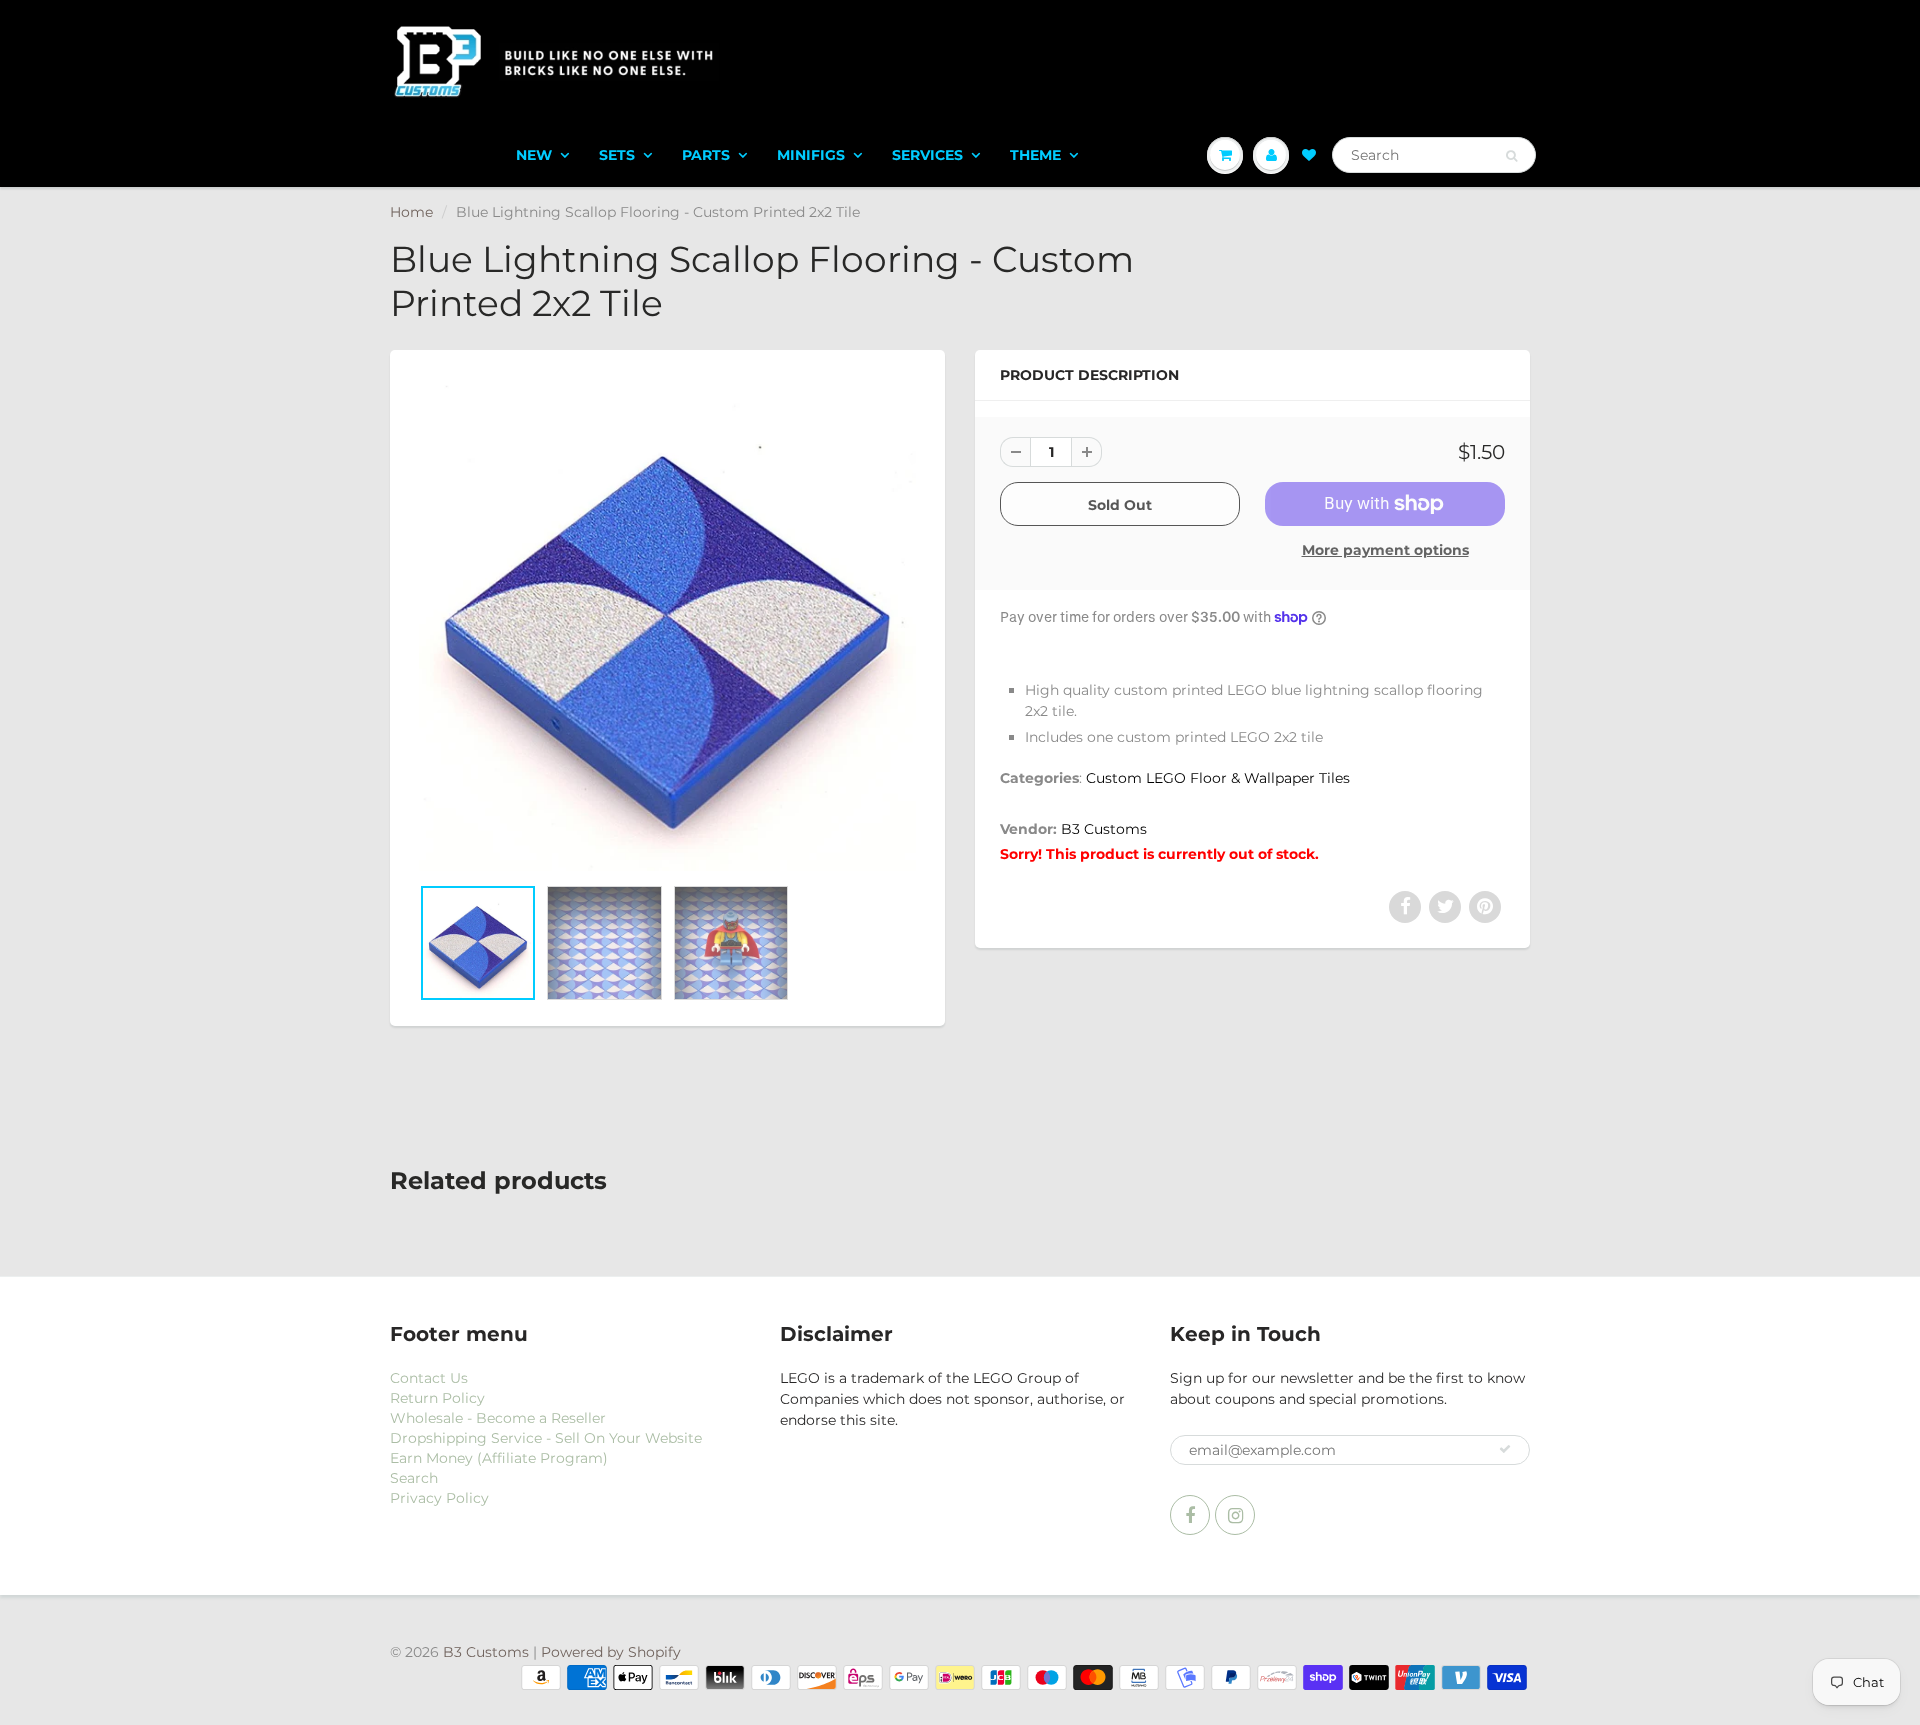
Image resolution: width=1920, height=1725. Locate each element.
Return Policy (437, 1398)
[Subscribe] (1505, 1449)
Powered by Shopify (611, 1652)
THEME (1035, 155)
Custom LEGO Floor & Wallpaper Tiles (1218, 778)
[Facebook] (1190, 1515)
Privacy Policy (439, 1498)
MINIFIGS (811, 155)
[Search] (1511, 156)
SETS (617, 155)
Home (411, 212)
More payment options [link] (1385, 550)
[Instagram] (1235, 1515)
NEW (534, 155)
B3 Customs (1104, 829)
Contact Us (429, 1378)
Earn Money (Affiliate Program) (499, 1458)
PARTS (706, 155)
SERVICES (927, 155)
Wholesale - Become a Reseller (498, 1418)
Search (414, 1478)
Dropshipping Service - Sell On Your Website (546, 1438)
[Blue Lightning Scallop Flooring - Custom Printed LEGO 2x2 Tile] (667, 622)
